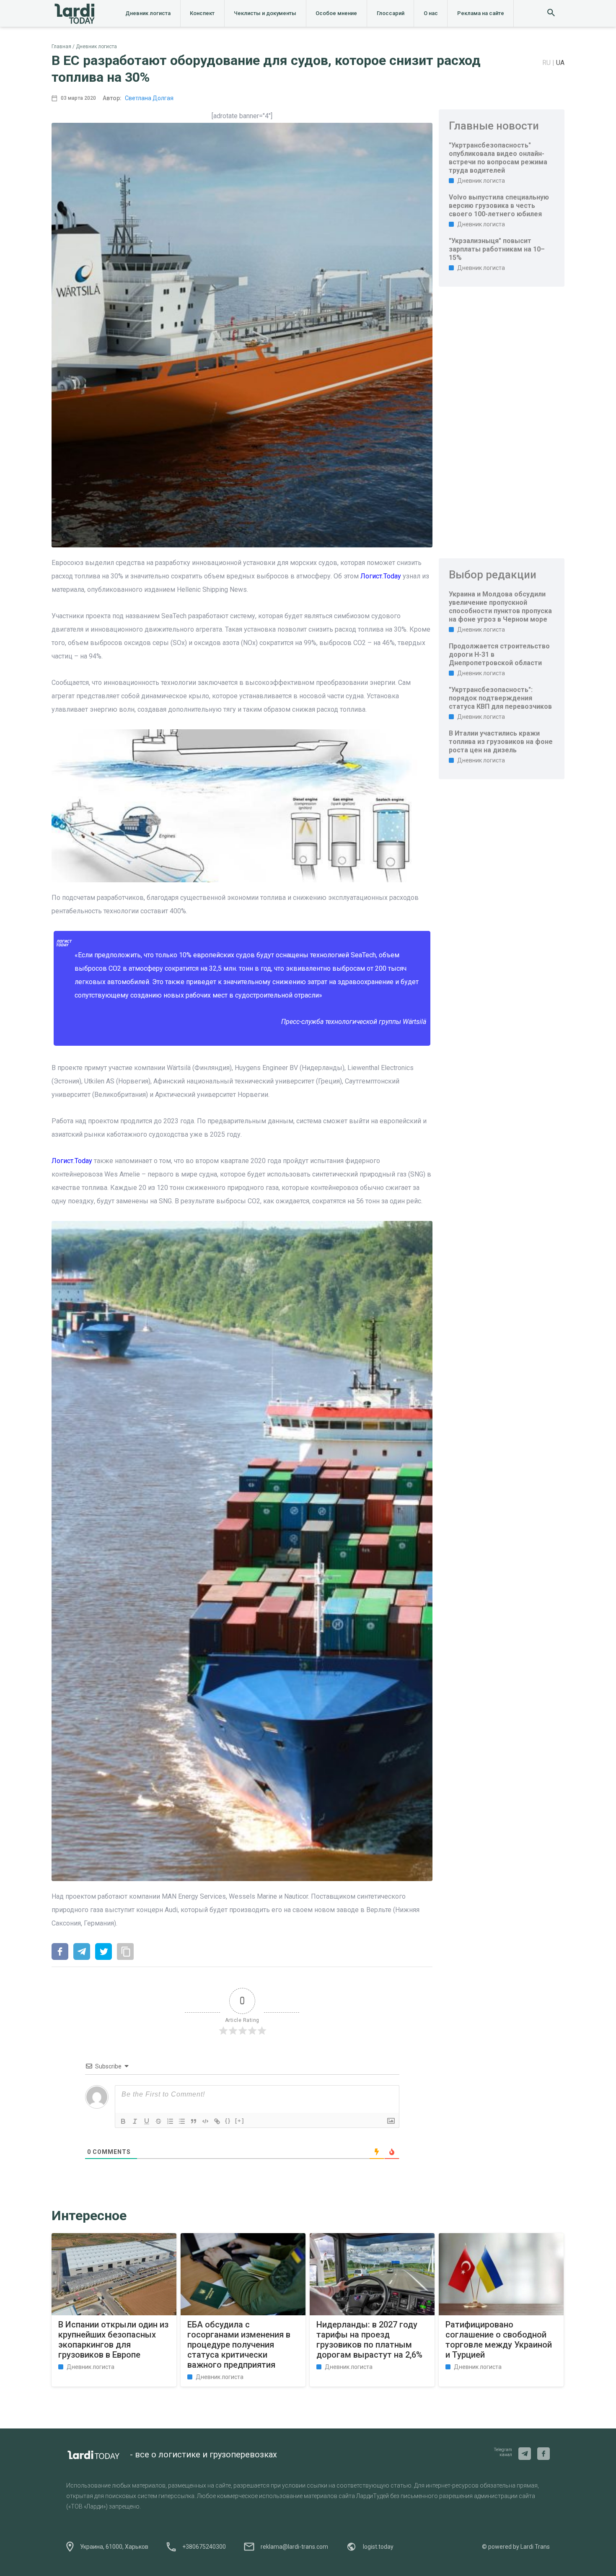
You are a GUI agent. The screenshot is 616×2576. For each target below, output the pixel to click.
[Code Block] (205, 2121)
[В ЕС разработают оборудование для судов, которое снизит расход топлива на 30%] (60, 1952)
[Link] (217, 2121)
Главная (61, 47)
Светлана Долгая (149, 98)
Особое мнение (336, 13)
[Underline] (147, 2121)
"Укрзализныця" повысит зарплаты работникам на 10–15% (497, 249)
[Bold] (123, 2121)
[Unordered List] (182, 2121)
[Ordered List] (170, 2121)
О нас (431, 13)
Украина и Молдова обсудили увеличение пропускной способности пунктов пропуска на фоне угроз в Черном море (500, 607)
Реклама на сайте (481, 13)
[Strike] (158, 2121)
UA (560, 63)
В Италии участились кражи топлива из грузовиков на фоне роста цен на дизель (501, 742)
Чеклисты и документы (265, 13)
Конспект (202, 13)
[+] (240, 2121)
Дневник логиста (148, 13)
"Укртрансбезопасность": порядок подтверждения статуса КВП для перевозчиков (500, 698)
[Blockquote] (194, 2121)
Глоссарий (391, 13)
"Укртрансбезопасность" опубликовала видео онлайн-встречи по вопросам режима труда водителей (498, 158)
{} (228, 2121)
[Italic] (135, 2121)
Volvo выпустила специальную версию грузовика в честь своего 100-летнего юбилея (499, 206)
